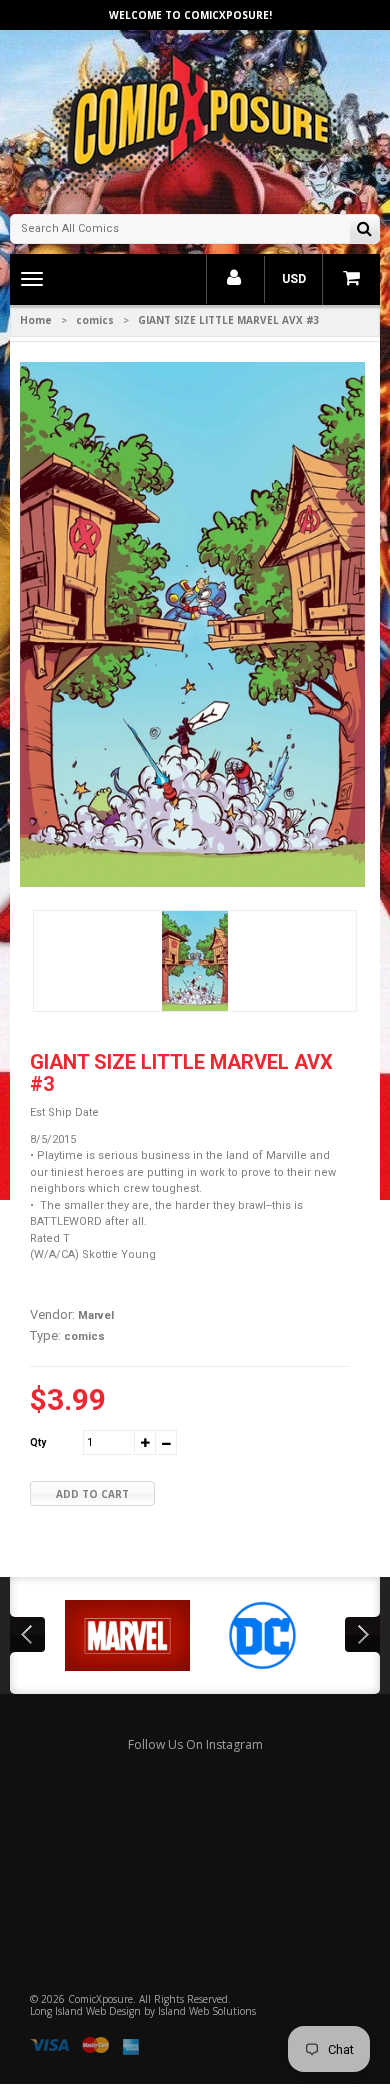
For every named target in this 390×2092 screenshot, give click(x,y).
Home (36, 320)
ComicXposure (100, 1999)
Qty (38, 1442)
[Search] (364, 230)
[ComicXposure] (195, 119)
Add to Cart (92, 1494)
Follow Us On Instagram (195, 1744)
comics (95, 320)
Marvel (96, 1315)
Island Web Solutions (207, 2011)
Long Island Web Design (85, 2011)
